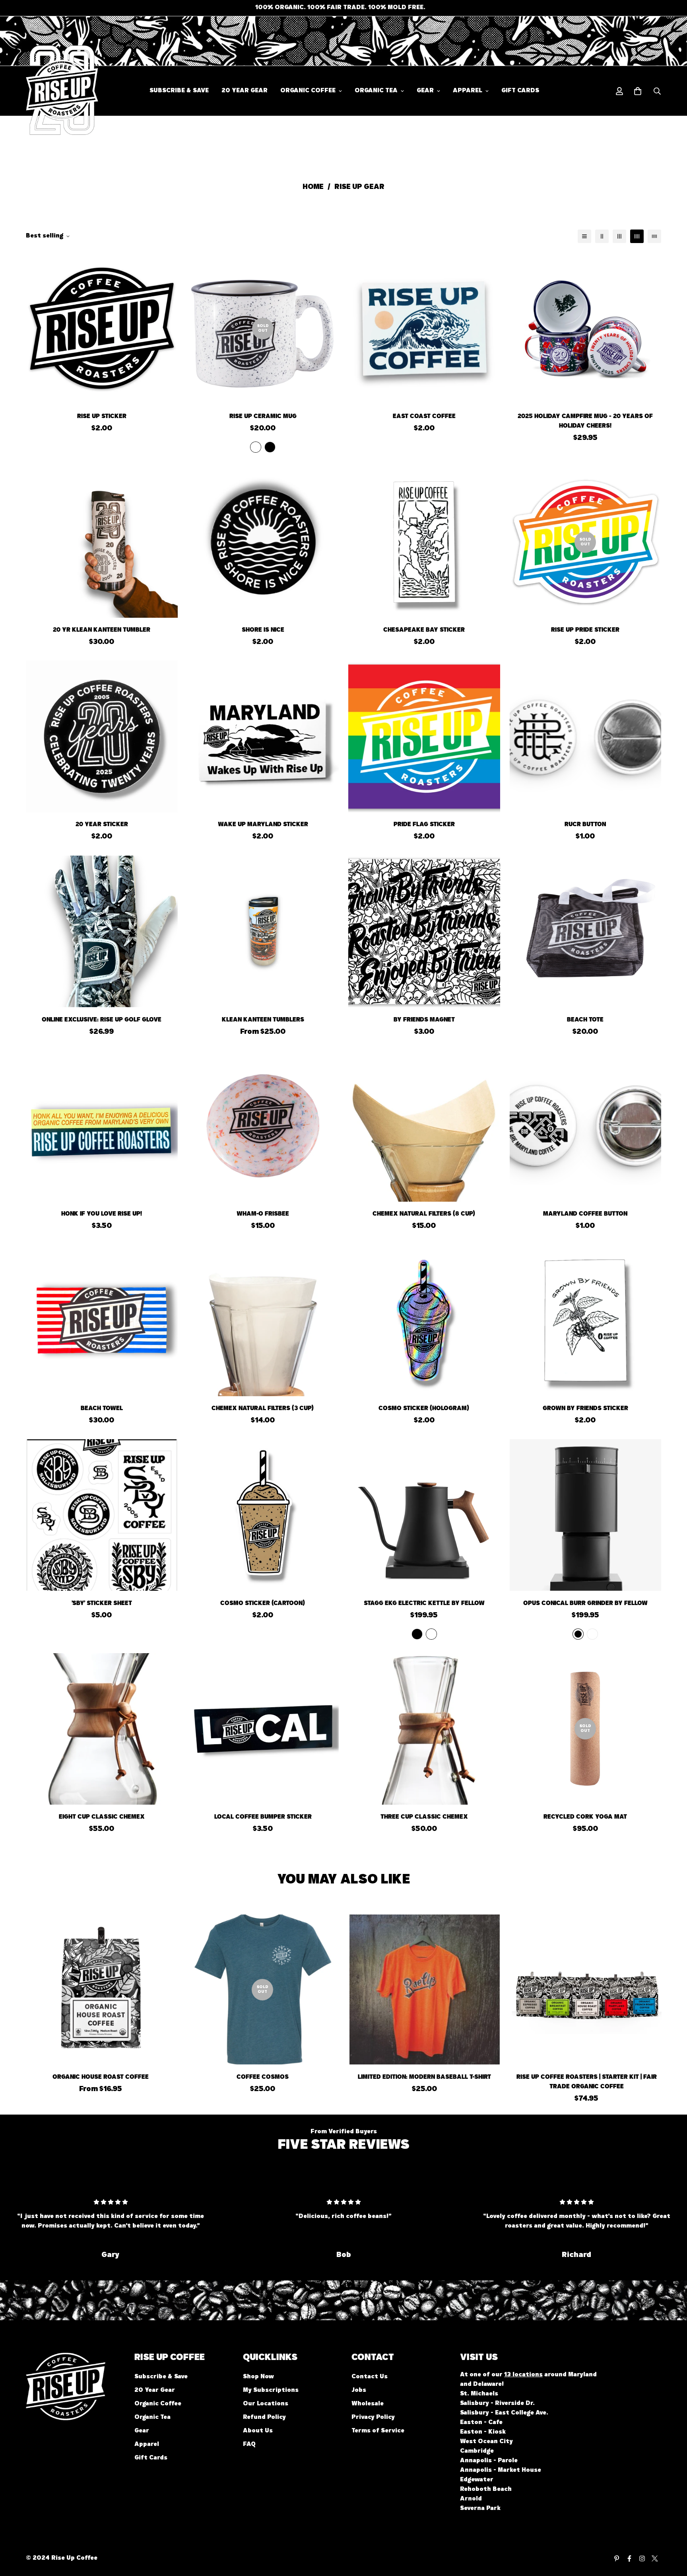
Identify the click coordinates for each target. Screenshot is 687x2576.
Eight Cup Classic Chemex (102, 1817)
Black (270, 447)
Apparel (468, 91)
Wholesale (368, 2405)
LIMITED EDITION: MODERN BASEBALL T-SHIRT (424, 2077)
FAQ (249, 2445)
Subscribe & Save (179, 91)
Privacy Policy (373, 2418)
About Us (258, 2432)
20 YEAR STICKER (102, 825)
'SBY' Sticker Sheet (102, 1604)
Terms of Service (378, 2432)
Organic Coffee (308, 91)
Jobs (359, 2391)
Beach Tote (585, 1020)
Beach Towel (102, 1409)
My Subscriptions (271, 2391)
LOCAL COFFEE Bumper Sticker (263, 1817)
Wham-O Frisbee (263, 1214)
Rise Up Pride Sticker (585, 631)
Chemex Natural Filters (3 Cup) (263, 1409)
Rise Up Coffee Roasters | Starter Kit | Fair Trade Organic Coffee (587, 2082)
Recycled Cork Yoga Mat (585, 1817)
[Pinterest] (617, 2558)
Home (313, 188)
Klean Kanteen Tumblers (263, 1020)
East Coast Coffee (424, 417)
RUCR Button (585, 825)
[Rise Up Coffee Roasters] (51, 91)
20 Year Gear (245, 91)
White (256, 447)
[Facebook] (629, 2558)
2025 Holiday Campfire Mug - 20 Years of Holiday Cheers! (585, 422)
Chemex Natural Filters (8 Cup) (424, 1214)
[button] (638, 91)
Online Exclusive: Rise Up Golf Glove (102, 1020)
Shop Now (258, 2378)
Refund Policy (264, 2418)
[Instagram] (642, 2558)
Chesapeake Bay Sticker (424, 631)
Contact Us (370, 2378)
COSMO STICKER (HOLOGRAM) (424, 1409)
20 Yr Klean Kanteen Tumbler (102, 631)
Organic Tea (376, 91)
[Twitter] (655, 2558)
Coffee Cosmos (263, 2077)
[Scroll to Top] (671, 2533)
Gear (425, 91)
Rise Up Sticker (102, 417)
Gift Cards (520, 91)
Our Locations (266, 2405)
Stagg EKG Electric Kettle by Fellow (424, 1604)
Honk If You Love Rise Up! (102, 1214)
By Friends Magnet (424, 1020)
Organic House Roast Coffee (101, 2077)
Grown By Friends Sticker (585, 1409)
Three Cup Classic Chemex (424, 1817)
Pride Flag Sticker (424, 825)
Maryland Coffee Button (585, 1214)
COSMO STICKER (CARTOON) (263, 1604)
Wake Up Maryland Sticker (263, 825)
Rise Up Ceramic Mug (263, 417)
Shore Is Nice (263, 631)
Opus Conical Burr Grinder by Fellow (585, 1604)
